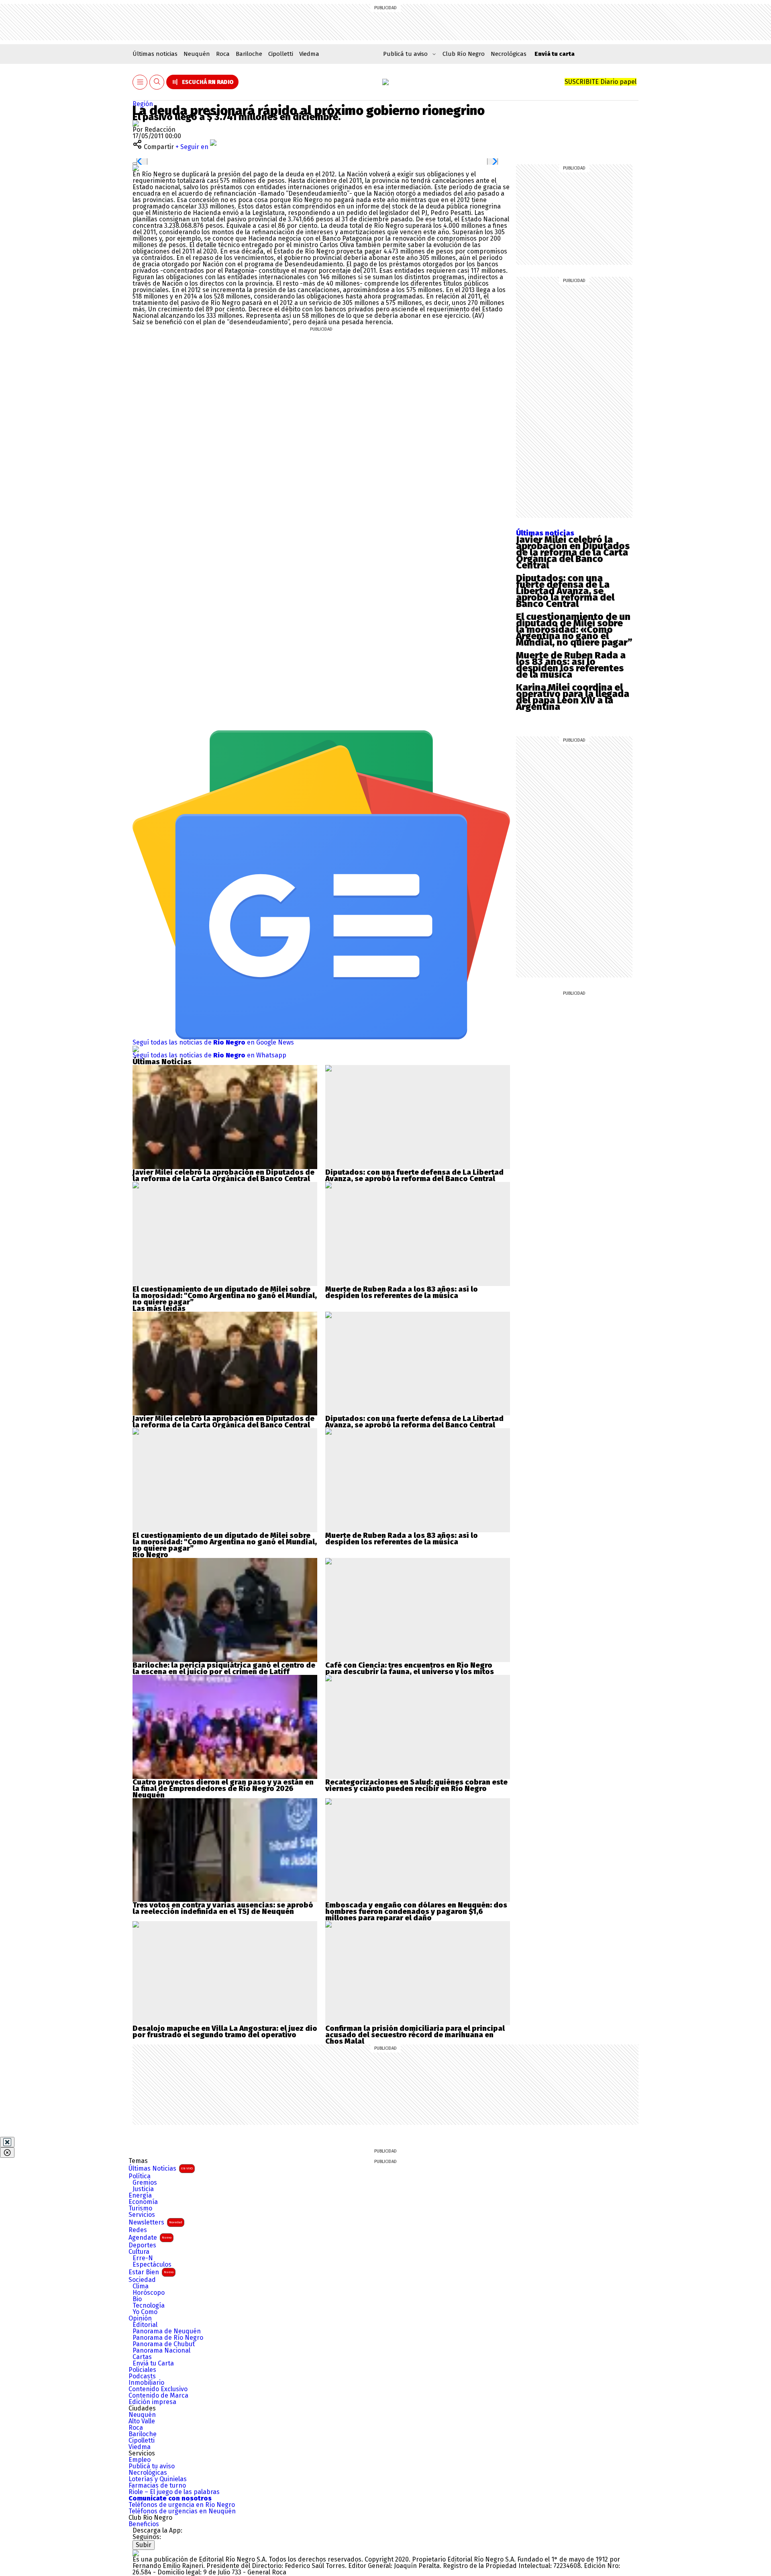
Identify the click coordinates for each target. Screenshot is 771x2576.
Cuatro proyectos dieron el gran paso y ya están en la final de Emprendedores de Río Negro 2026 (223, 1785)
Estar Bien (151, 2272)
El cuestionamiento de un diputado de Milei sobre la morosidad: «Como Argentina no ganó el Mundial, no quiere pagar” (574, 630)
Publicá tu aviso (152, 2466)
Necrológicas (509, 54)
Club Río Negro (464, 54)
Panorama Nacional (161, 2351)
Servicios (142, 2215)
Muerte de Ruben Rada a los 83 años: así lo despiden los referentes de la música (571, 665)
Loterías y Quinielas (158, 2479)
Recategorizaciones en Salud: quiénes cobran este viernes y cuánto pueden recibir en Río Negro (416, 1785)
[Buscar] (157, 82)
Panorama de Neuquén (167, 2331)
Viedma (309, 54)
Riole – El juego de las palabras (174, 2492)
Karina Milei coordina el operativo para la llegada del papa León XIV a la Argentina (573, 697)
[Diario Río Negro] (385, 82)
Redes (138, 2230)
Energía (140, 2196)
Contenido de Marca (158, 2396)
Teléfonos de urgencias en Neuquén (182, 2511)
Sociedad (142, 2280)
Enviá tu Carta (153, 2363)
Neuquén (197, 54)
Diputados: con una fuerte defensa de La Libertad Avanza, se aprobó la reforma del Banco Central (565, 591)
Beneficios (144, 2524)
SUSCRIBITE (601, 82)
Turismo (140, 2208)
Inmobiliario (146, 2383)
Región (143, 104)
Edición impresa (152, 2402)
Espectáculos (152, 2265)
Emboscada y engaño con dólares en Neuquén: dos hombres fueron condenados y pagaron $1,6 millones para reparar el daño (416, 1912)
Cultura (139, 2252)
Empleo (140, 2460)
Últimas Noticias (161, 2168)
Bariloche (249, 54)
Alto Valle (142, 2421)
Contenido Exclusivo (158, 2389)
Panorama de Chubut (164, 2344)
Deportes (142, 2245)
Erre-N (143, 2258)
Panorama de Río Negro (168, 2338)
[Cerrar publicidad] (7, 2142)
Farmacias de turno (157, 2486)
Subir (144, 2545)
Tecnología (149, 2306)
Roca (223, 54)
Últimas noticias (155, 54)
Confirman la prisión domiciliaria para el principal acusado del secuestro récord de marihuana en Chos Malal (415, 2035)
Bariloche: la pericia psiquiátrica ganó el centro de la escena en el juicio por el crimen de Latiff (224, 1668)
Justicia (143, 2189)
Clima (141, 2286)
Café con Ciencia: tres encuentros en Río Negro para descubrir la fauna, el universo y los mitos (410, 1668)
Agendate (150, 2238)
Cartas (142, 2357)
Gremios (145, 2183)
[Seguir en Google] (136, 168)
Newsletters (155, 2222)
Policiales (142, 2370)
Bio (137, 2299)
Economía (143, 2202)
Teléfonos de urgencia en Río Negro (182, 2505)
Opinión (140, 2318)
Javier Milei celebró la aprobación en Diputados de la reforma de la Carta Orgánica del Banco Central (573, 552)
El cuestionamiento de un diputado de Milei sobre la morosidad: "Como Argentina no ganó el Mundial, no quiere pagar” (225, 1296)
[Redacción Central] (136, 123)
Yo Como (145, 2312)
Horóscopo (149, 2293)
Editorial (145, 2325)
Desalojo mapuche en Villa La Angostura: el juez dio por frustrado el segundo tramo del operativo (225, 2032)
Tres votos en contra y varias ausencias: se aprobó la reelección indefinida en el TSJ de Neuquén (223, 1908)
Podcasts (142, 2376)
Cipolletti (281, 54)
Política (140, 2176)
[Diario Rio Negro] (136, 2553)
